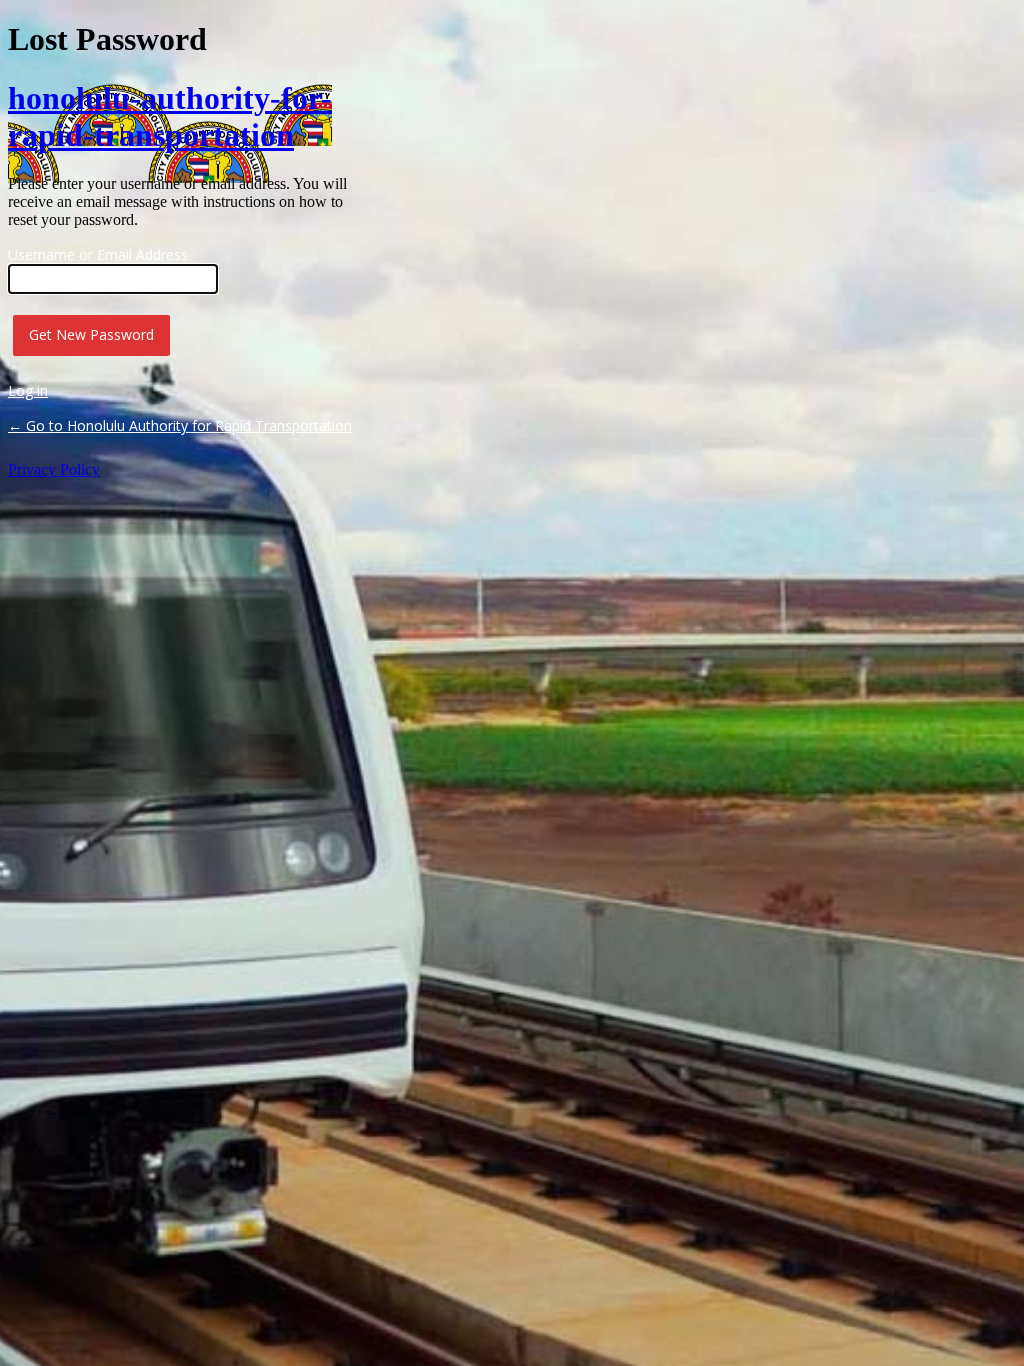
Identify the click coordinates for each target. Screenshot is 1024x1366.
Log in (28, 390)
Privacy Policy (54, 469)
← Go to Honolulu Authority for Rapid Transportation (180, 425)
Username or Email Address (98, 254)
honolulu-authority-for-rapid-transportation (170, 116)
